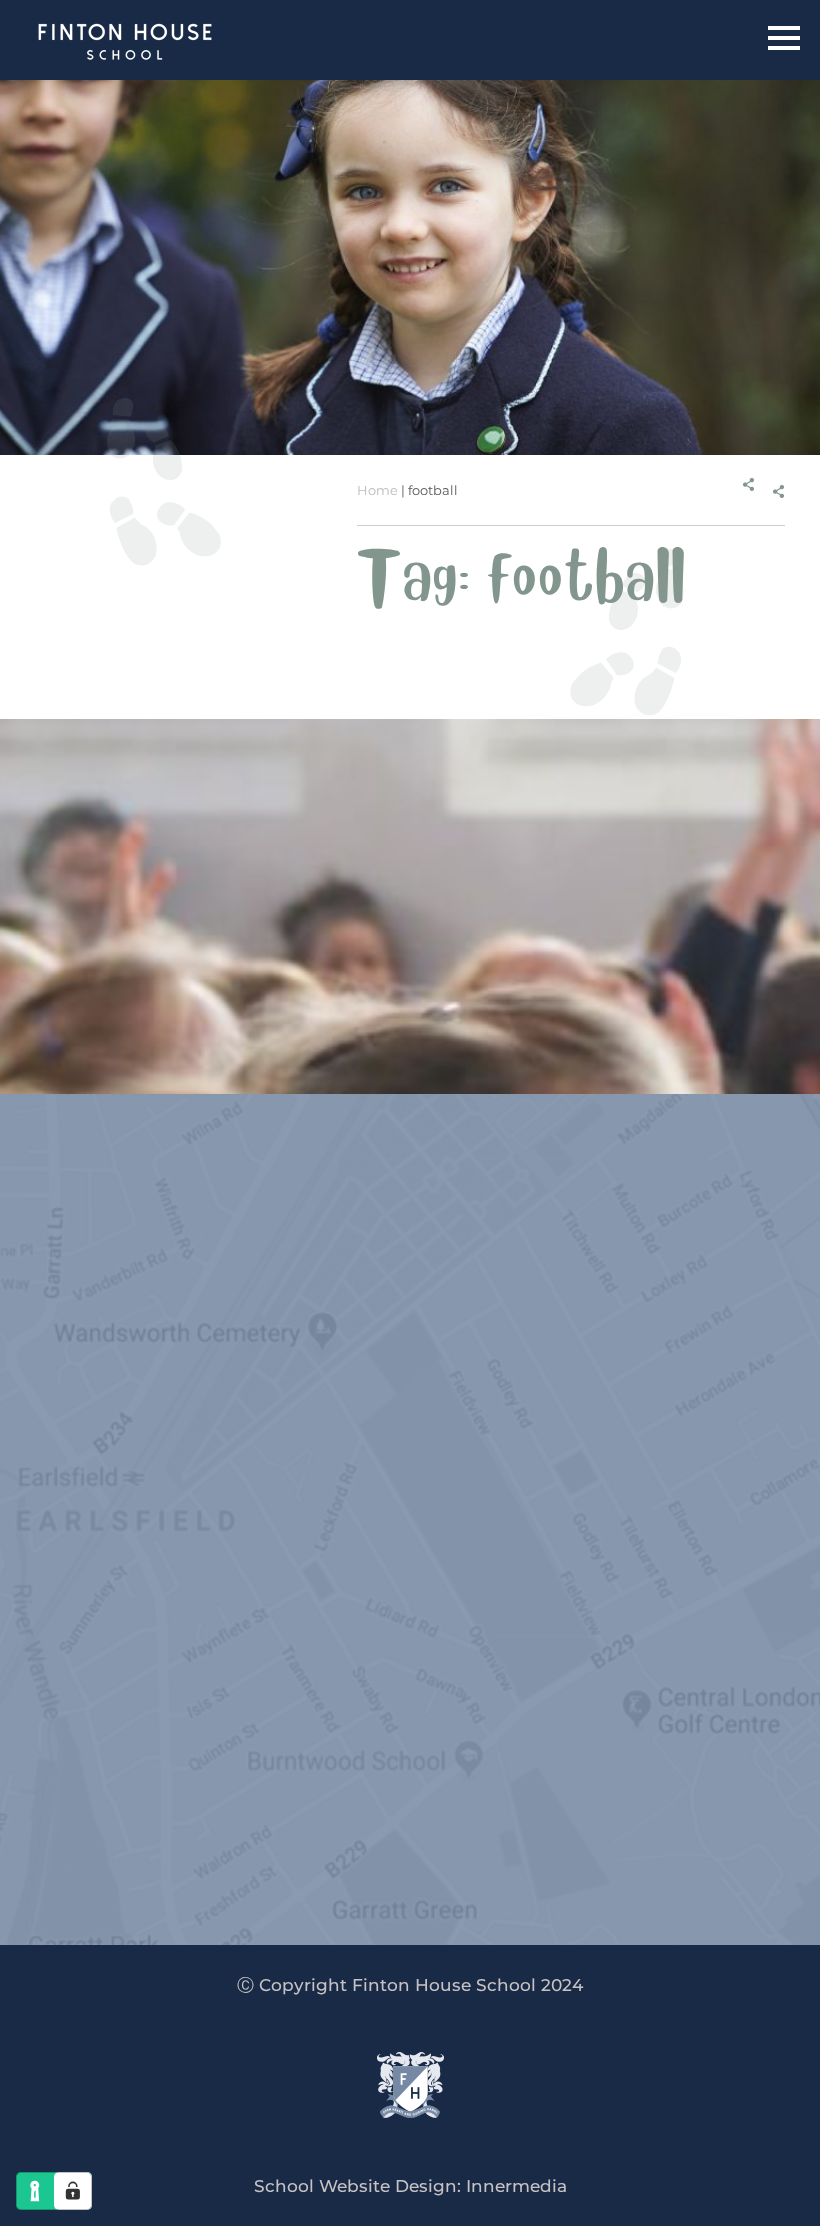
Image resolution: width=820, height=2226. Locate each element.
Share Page (746, 491)
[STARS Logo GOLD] (615, 1835)
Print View (176, 1408)
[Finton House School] (127, 45)
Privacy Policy (228, 1442)
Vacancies (310, 1536)
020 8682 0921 (201, 1348)
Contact (310, 1641)
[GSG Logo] (343, 1920)
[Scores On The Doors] (477, 1918)
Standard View (295, 1408)
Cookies (333, 1442)
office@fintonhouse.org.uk (399, 1348)
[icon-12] (131, 1839)
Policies (310, 1571)
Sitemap (416, 1442)
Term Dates (310, 1606)
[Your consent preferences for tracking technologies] (73, 2191)
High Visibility (430, 1408)
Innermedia (516, 2186)
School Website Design (355, 2186)
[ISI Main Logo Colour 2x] (361, 1848)
